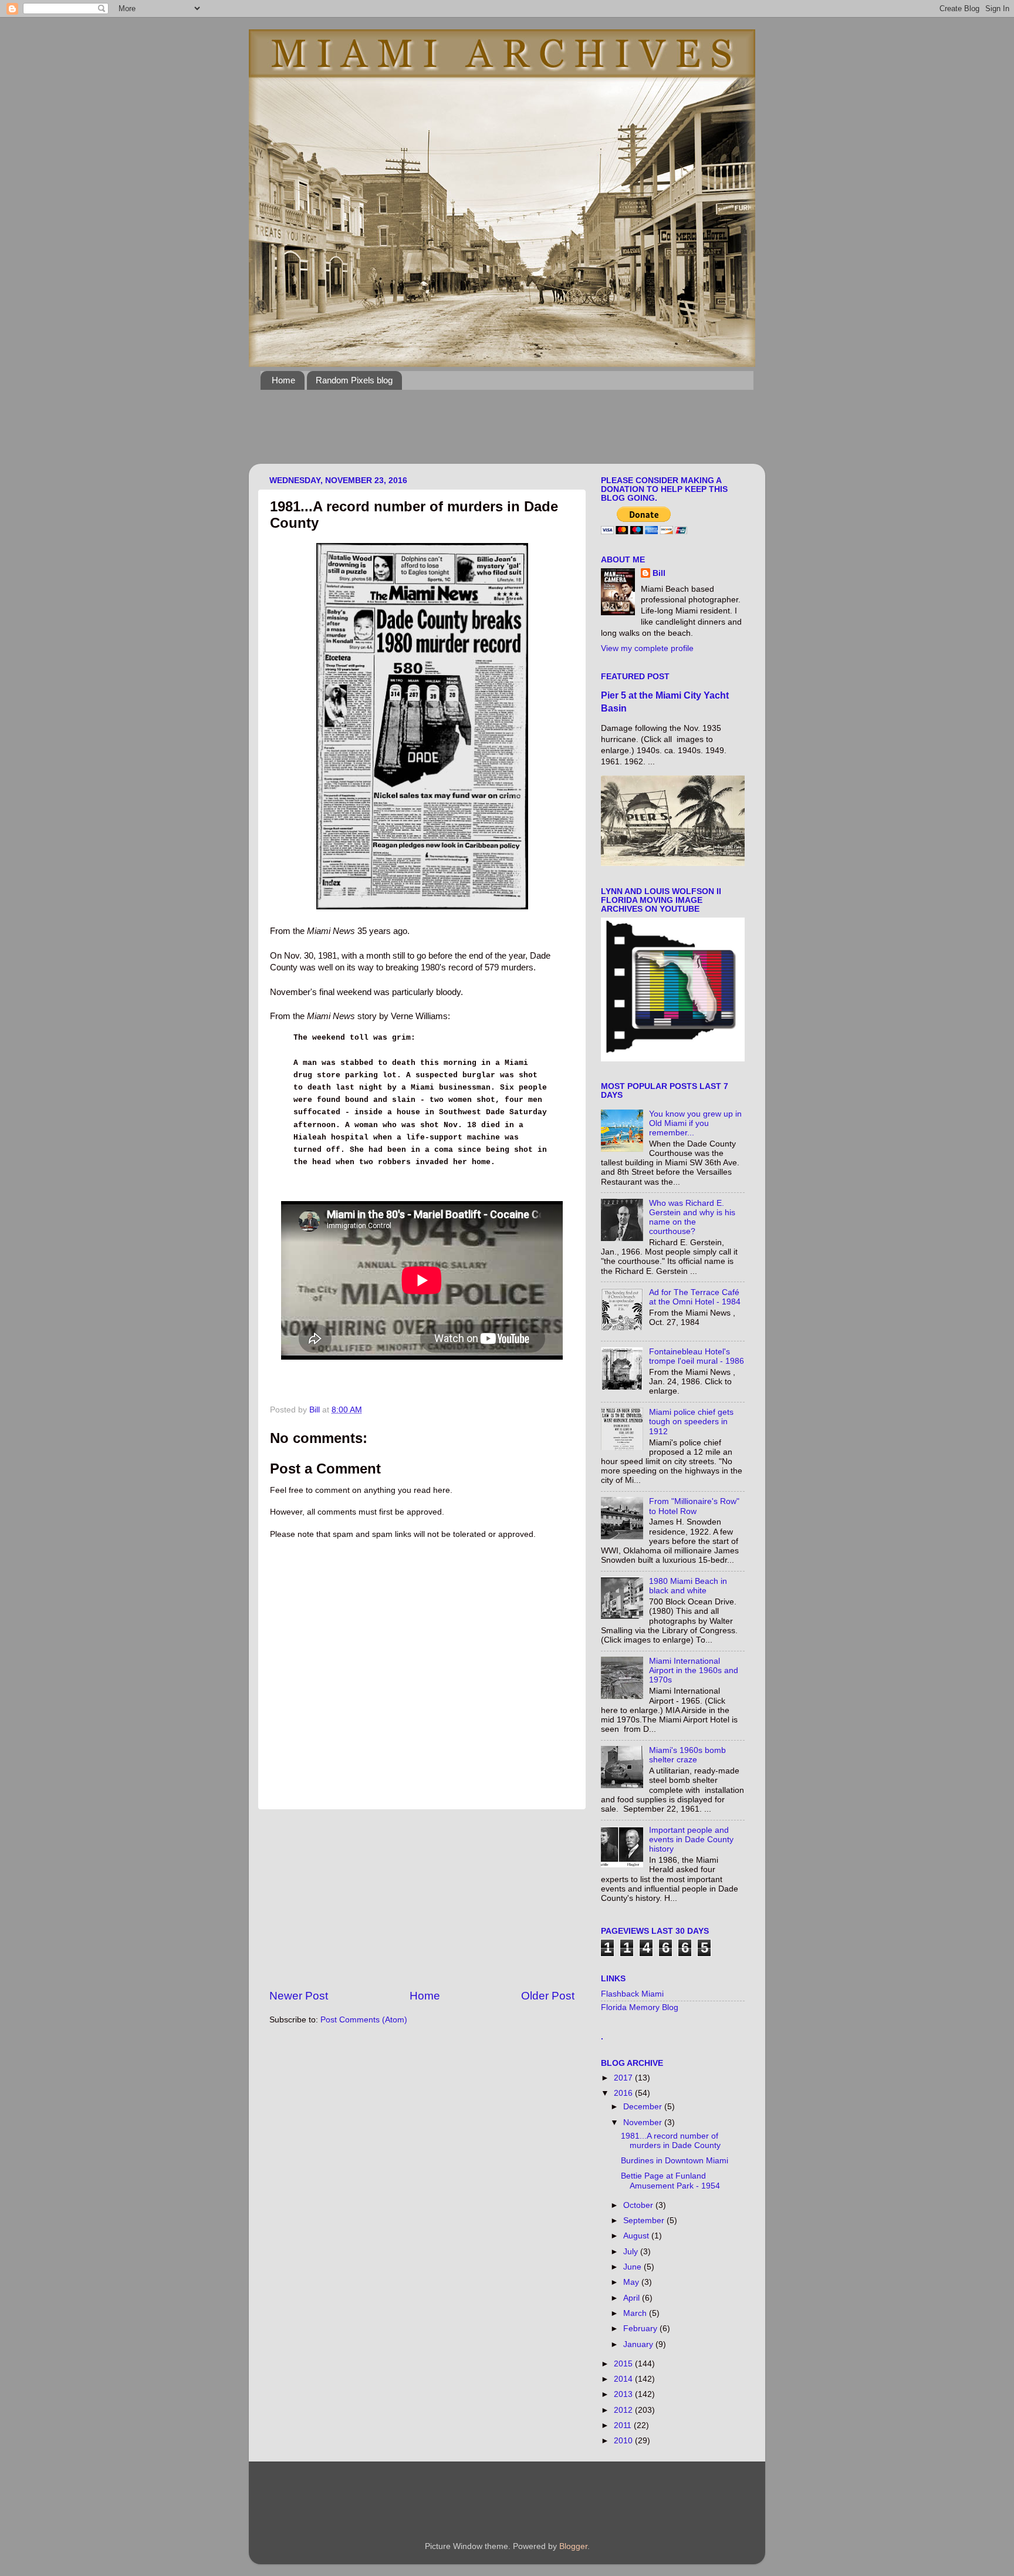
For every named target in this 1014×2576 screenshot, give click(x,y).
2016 (624, 2093)
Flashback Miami (632, 1994)
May (632, 2282)
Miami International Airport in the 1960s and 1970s (694, 1670)
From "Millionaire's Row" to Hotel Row (694, 1506)
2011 (624, 2425)
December (644, 2107)
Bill (659, 573)
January (639, 2344)
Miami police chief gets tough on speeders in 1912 (691, 1422)
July (632, 2252)
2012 (624, 2410)
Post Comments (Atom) (364, 2020)
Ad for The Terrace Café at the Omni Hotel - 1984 (695, 1297)
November (644, 2122)
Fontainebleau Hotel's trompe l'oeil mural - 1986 (697, 1356)
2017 (624, 2078)
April (633, 2298)
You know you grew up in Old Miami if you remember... (695, 1123)
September (645, 2221)
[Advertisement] (474, 434)
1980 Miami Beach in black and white (688, 1586)
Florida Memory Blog (640, 2007)
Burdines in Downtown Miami (675, 2161)
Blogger (573, 2546)
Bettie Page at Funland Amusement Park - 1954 (670, 2181)
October (639, 2205)
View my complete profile (647, 648)
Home (283, 380)
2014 (624, 2379)
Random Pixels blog (354, 380)
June (633, 2267)
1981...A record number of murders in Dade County (671, 2141)
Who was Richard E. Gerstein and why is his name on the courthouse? (692, 1218)
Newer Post (299, 1996)
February (641, 2329)
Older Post (548, 1996)
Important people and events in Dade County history (691, 1840)
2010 (624, 2441)
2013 (624, 2394)
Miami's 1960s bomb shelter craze (687, 1755)
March (636, 2313)
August (637, 2236)
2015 (624, 2364)
